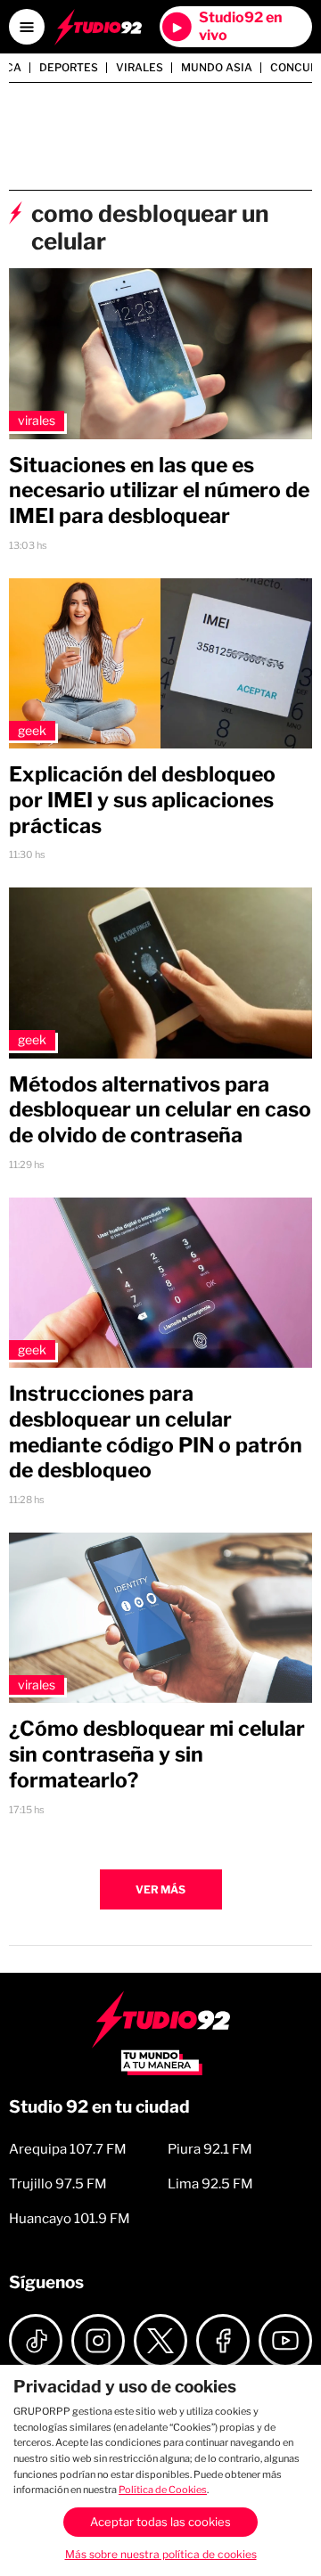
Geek (32, 730)
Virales (140, 68)
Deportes (69, 68)
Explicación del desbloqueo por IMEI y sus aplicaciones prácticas (142, 800)
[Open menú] (27, 27)
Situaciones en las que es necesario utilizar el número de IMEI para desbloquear (159, 491)
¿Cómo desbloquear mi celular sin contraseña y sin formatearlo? (157, 1754)
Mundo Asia (217, 68)
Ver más (160, 1889)
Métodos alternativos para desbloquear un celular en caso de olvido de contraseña (160, 1110)
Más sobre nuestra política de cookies (161, 2554)
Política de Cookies (163, 2490)
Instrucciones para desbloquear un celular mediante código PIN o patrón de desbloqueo (156, 1432)
